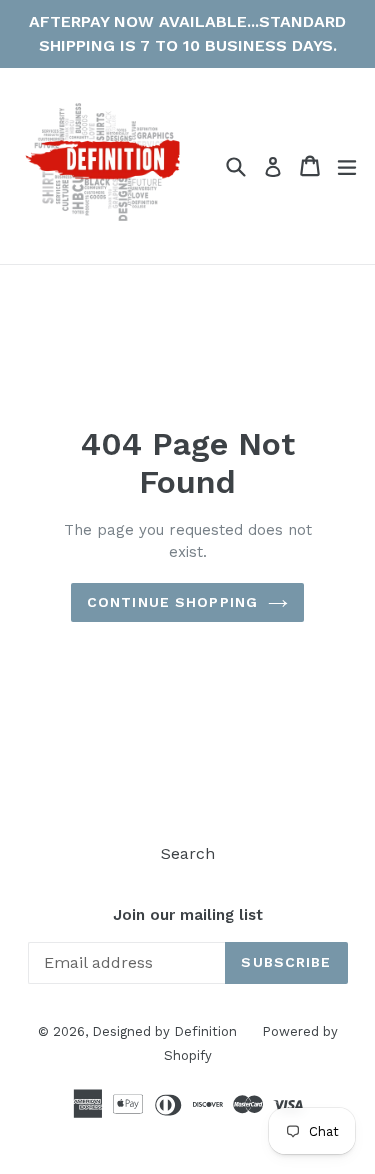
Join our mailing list (188, 915)
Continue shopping (172, 602)
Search (188, 853)
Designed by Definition (164, 1031)
